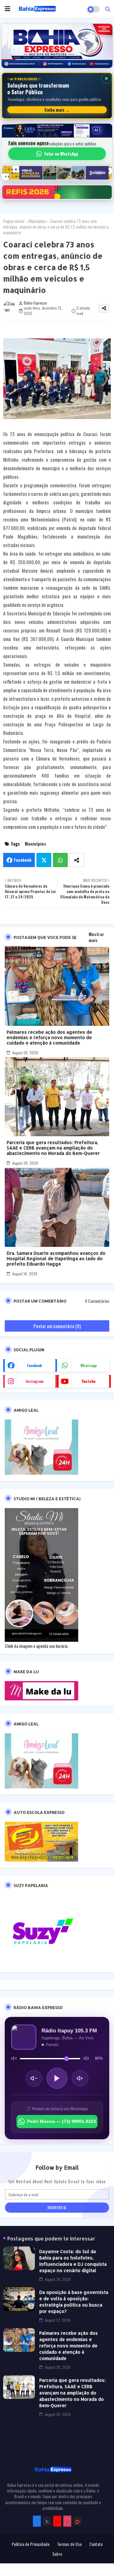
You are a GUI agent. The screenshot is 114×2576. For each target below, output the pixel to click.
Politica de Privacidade (31, 2544)
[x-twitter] (47, 2521)
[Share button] (77, 860)
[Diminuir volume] (34, 2078)
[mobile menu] (8, 9)
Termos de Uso (69, 2544)
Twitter (44, 860)
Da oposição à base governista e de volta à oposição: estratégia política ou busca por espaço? (74, 2302)
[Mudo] (14, 2058)
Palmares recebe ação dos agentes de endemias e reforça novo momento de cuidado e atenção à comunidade (49, 1037)
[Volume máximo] (86, 2058)
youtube (89, 1381)
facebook (35, 1365)
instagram (35, 1381)
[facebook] (37, 2521)
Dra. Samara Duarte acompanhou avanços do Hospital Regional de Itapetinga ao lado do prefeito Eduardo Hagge (56, 1258)
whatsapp (89, 1365)
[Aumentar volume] (80, 2078)
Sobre (57, 2554)
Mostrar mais (96, 937)
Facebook (23, 860)
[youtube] (57, 2521)
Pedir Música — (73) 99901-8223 (62, 2121)
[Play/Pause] (57, 2078)
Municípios (37, 221)
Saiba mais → (57, 110)
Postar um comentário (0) (57, 1326)
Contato (96, 2544)
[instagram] (67, 2521)
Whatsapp (60, 860)
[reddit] (77, 2521)
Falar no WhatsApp (61, 154)
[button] (108, 9)
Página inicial (14, 221)
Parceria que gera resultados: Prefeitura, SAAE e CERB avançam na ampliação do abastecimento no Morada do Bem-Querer (53, 1148)
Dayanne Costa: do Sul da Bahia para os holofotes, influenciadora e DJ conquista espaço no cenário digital (73, 2261)
